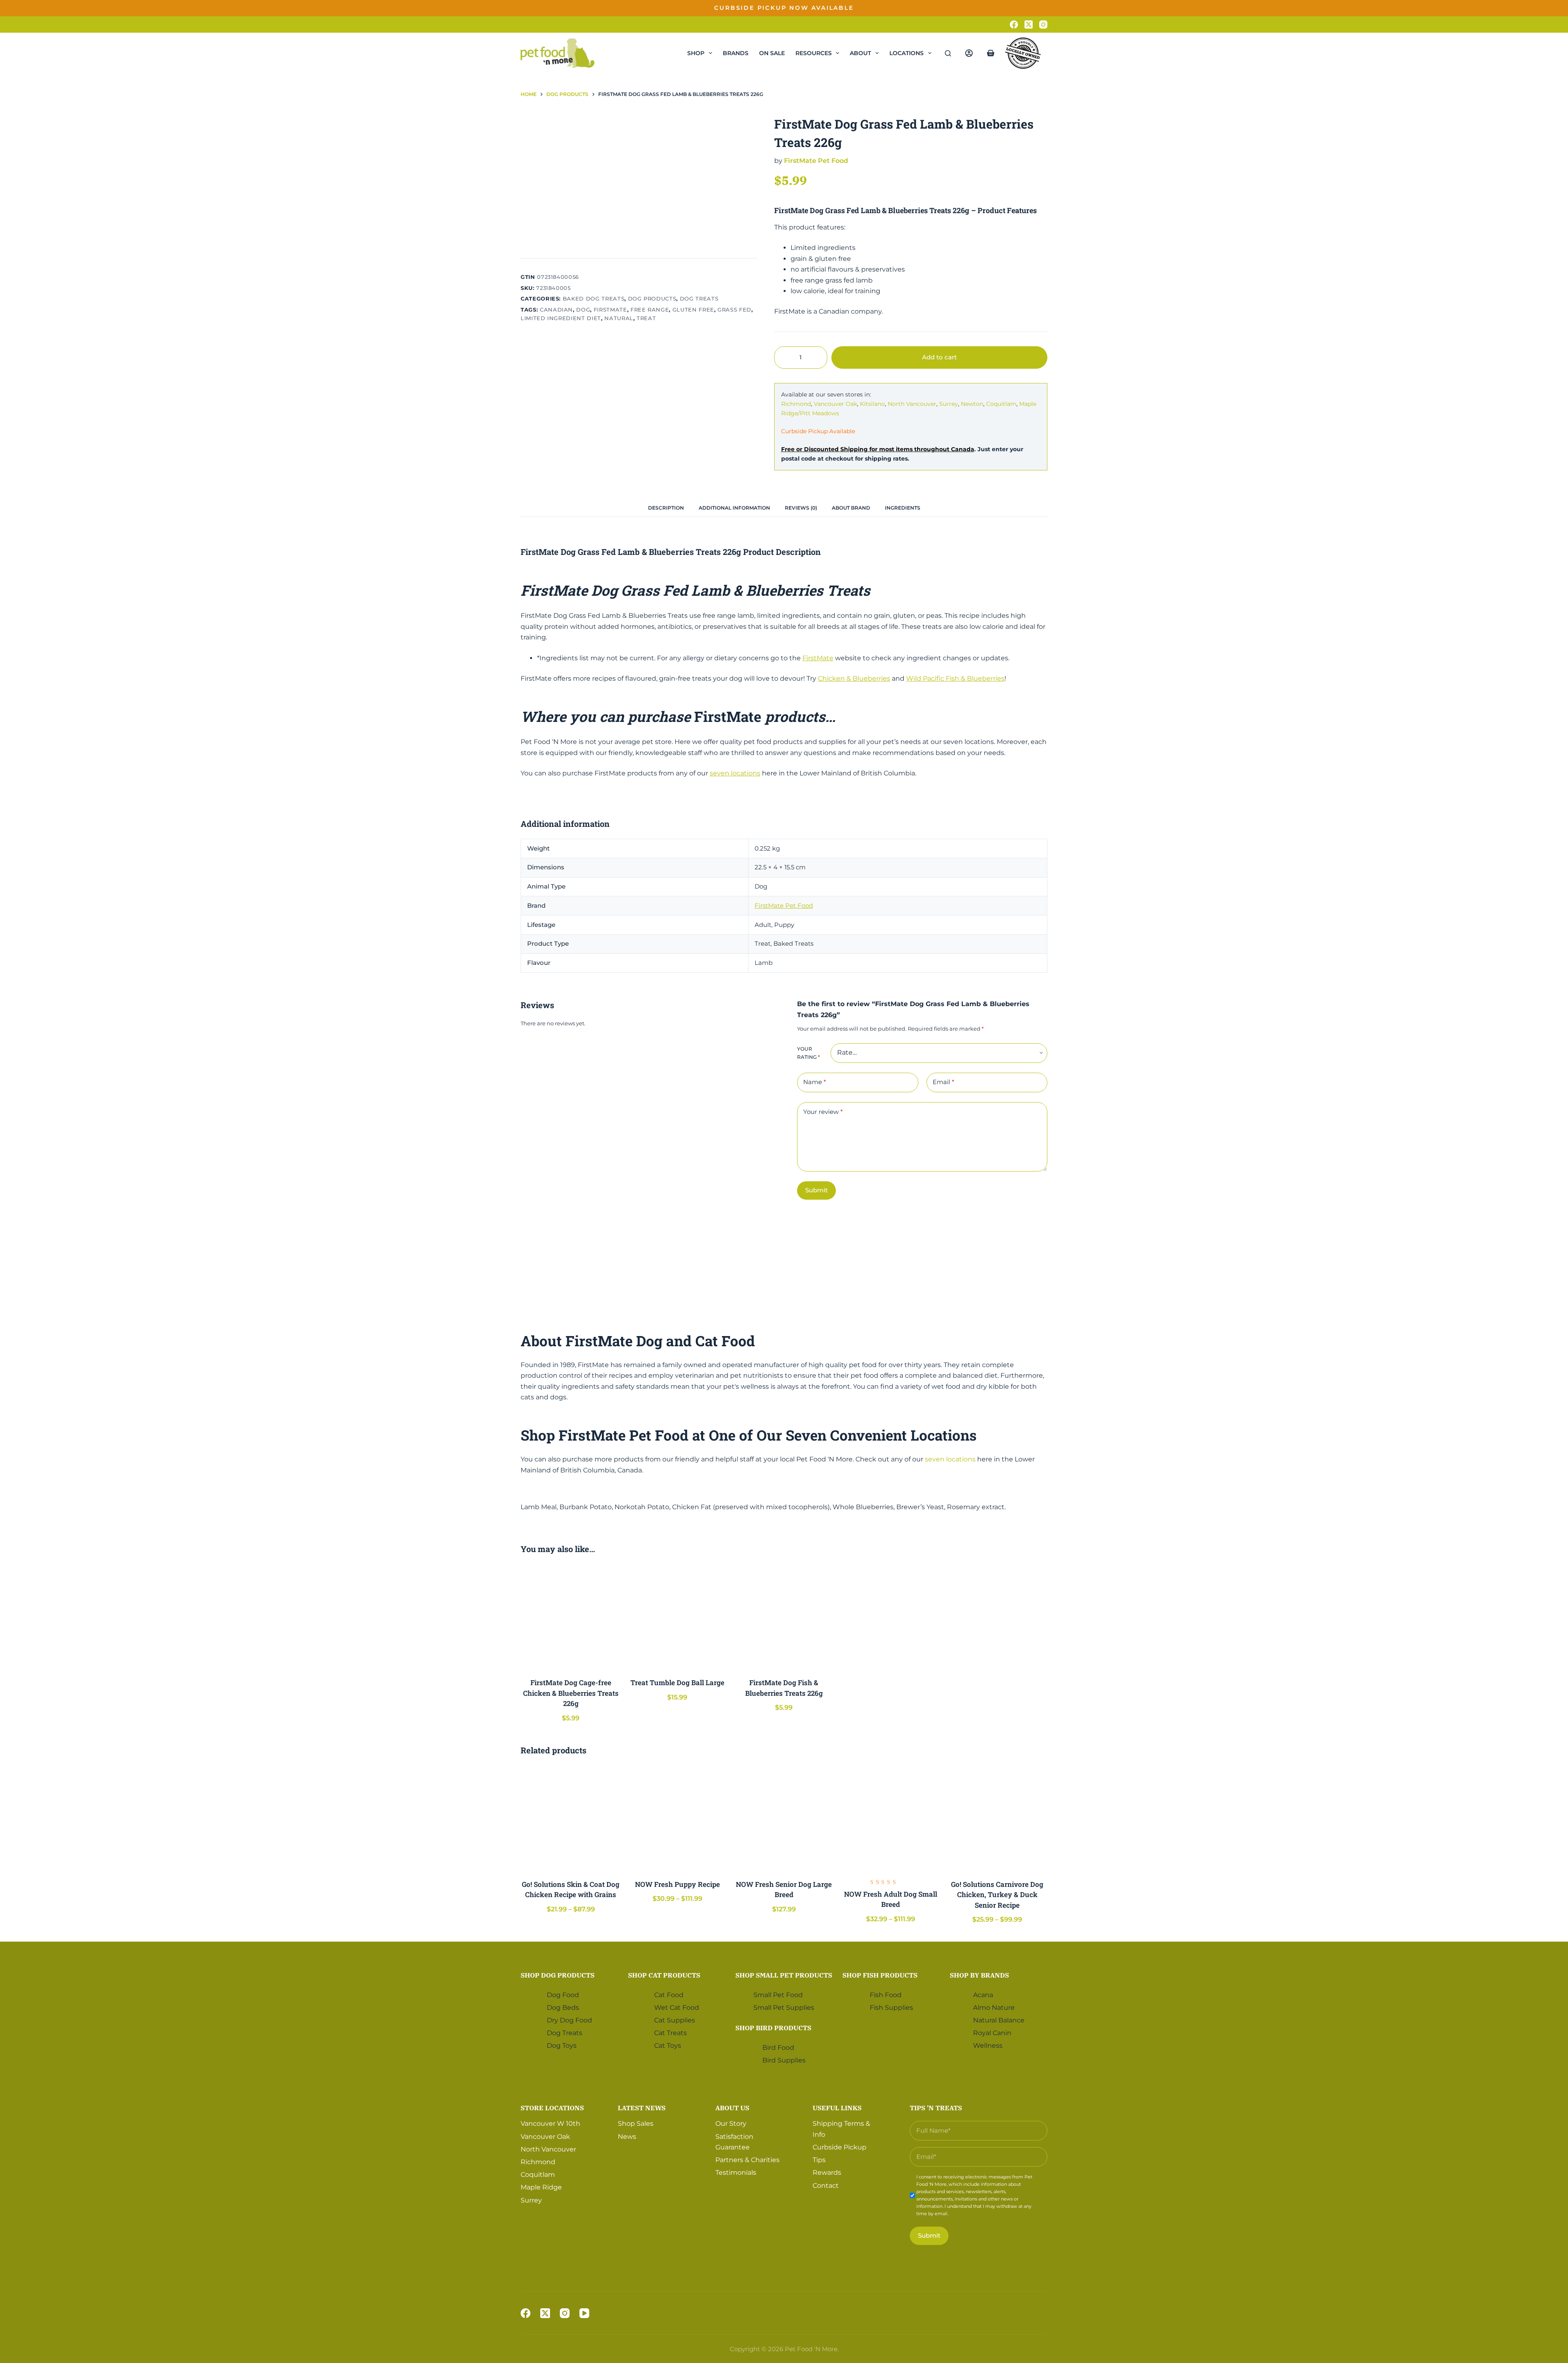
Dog (583, 310)
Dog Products (652, 298)
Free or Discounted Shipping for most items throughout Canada (878, 449)
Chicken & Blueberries (854, 678)
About (860, 53)
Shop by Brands (979, 1975)
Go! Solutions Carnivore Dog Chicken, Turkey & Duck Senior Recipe (997, 1895)
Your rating (808, 1053)
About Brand (851, 508)
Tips (819, 2160)
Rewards (827, 2173)
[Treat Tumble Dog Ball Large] (677, 1617)
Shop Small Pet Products (784, 1975)
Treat (646, 318)
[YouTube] (584, 2313)
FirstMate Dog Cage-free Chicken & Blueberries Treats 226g (571, 1693)
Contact (826, 2186)
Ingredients (903, 508)
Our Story (731, 2124)
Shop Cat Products (664, 1975)
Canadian (556, 310)
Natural (619, 318)
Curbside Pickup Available (818, 431)
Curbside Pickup (840, 2147)
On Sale (772, 53)
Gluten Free (693, 310)
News (627, 2137)
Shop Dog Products (558, 1975)
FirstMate (818, 658)
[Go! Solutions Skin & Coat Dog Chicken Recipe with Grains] (571, 1818)
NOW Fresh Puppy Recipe (677, 1884)
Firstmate (610, 310)
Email (943, 1082)
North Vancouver (912, 404)
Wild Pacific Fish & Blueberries (955, 678)
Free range (650, 310)
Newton (972, 404)
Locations (906, 53)
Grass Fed (734, 310)
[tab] (666, 508)
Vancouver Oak (835, 404)
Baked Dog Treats (594, 298)
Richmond (796, 404)
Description (666, 508)
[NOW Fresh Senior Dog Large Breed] (784, 1818)
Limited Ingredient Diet (561, 318)
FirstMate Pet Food (816, 161)
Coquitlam (1001, 404)
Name (815, 1082)
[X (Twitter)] (1029, 24)
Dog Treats (699, 298)
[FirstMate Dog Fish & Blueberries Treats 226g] (784, 1617)
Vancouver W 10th (550, 2124)
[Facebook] (1014, 24)
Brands (736, 53)
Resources (814, 53)
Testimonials (736, 2173)
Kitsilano (872, 404)
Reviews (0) (801, 508)
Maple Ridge (541, 2187)
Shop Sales (636, 2124)
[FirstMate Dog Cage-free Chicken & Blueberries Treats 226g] (571, 1617)
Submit (816, 1190)
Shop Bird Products (773, 2028)
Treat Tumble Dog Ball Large (677, 1683)
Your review (823, 1112)
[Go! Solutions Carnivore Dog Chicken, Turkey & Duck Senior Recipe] (997, 1818)
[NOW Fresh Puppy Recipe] (677, 1818)
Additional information (734, 508)
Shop (696, 53)
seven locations (735, 773)
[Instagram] (1043, 24)
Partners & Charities (747, 2160)
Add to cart (1022, 14)
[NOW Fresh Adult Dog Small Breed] (891, 1818)
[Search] (948, 53)
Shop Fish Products (880, 1975)
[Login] (969, 53)
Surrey (949, 404)
